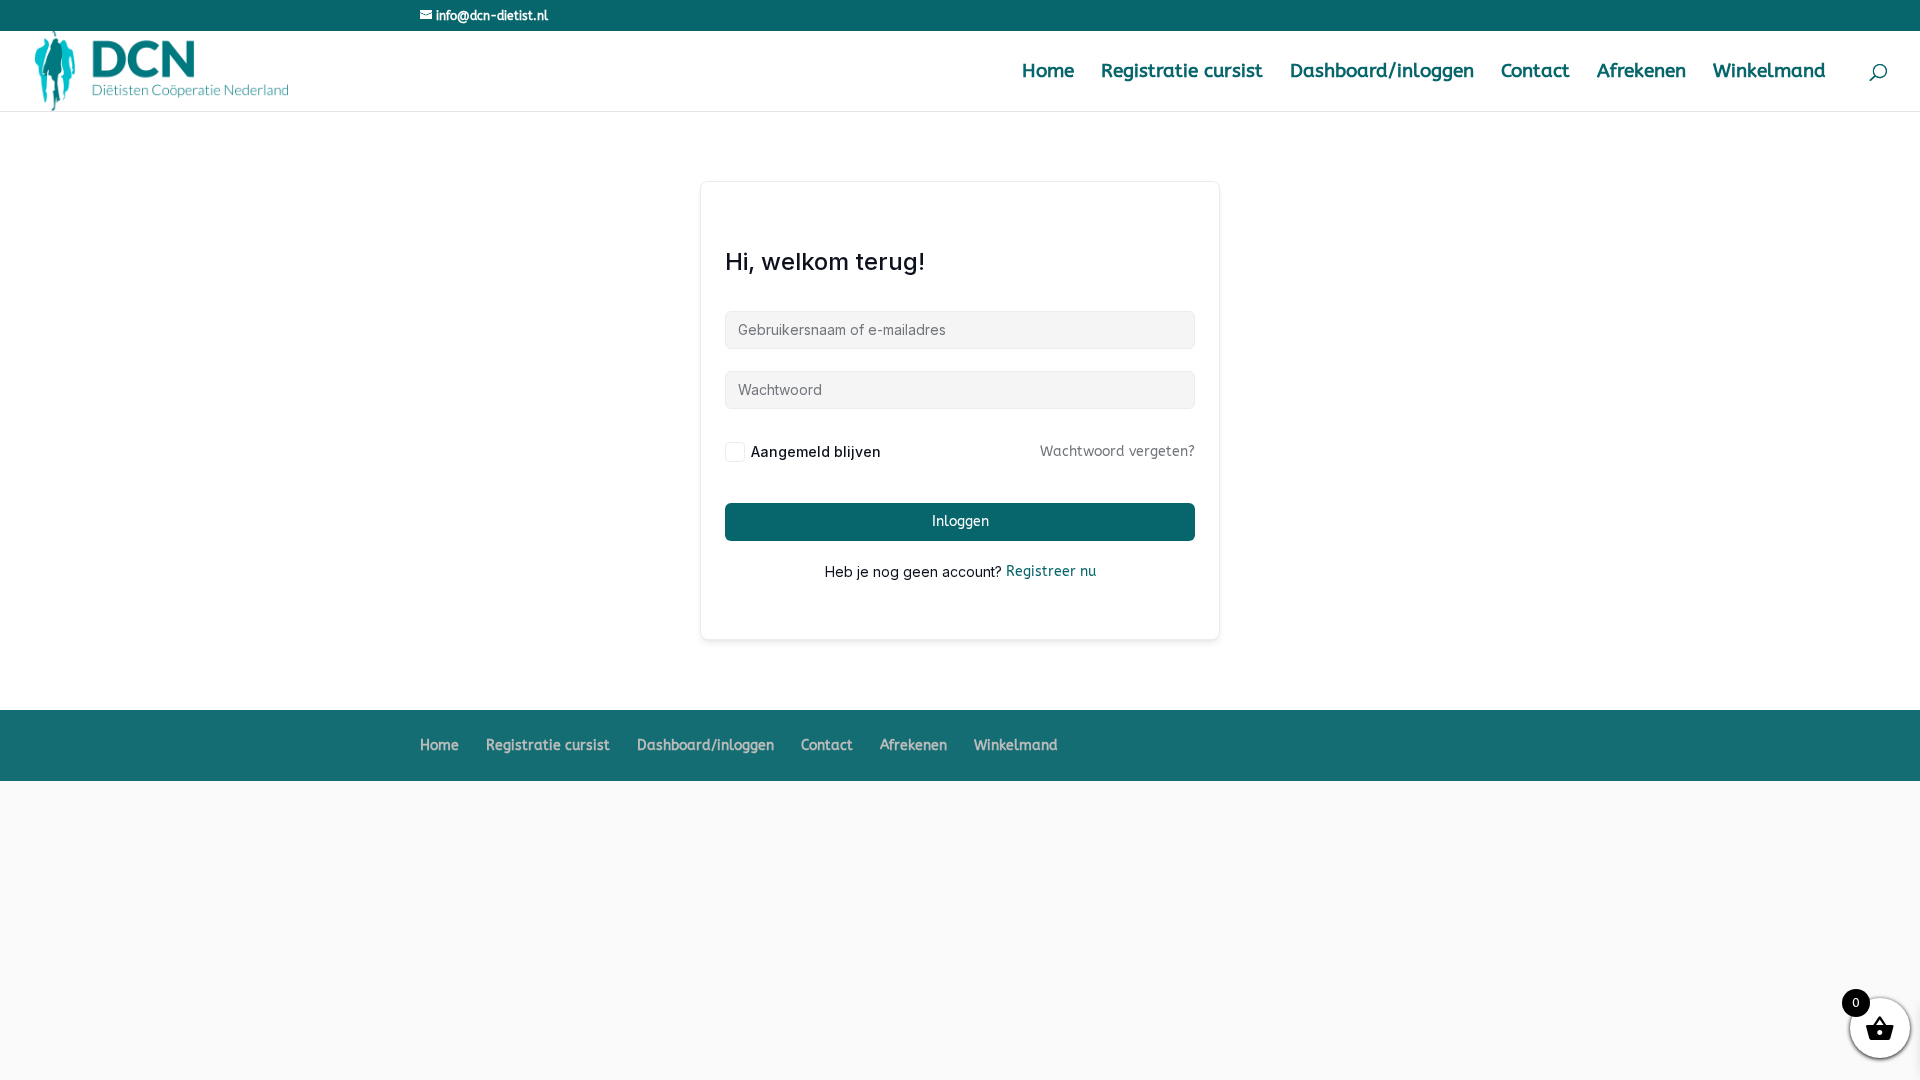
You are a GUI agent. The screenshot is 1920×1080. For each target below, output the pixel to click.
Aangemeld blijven (816, 451)
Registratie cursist (1182, 73)
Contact (1535, 73)
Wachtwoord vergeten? (1117, 451)
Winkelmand (1769, 73)
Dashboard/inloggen (1382, 73)
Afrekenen (1641, 73)
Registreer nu (1051, 571)
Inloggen (960, 521)
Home (1048, 73)
